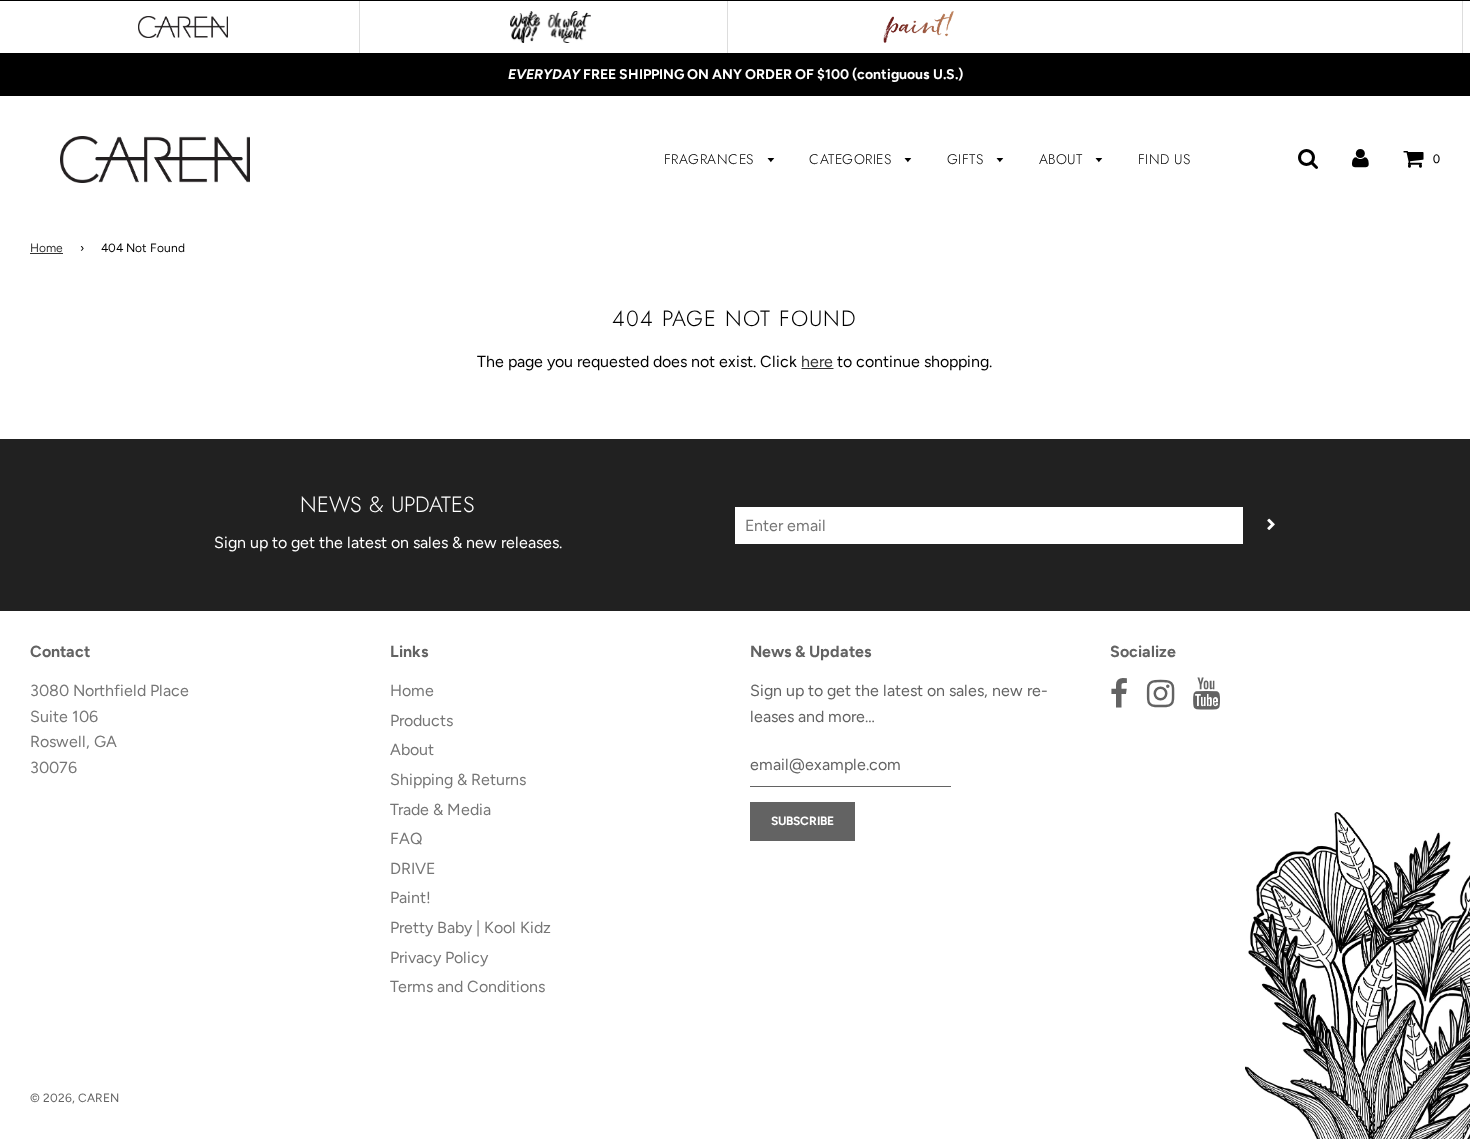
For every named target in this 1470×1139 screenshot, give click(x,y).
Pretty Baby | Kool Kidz (470, 927)
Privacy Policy (439, 957)
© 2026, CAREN (74, 1098)
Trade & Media (440, 809)
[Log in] (1360, 158)
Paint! (410, 897)
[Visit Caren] (183, 27)
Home (46, 248)
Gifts (967, 159)
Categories (852, 159)
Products (421, 720)
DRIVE (412, 868)
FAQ (406, 838)
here (817, 361)
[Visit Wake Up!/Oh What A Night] (550, 27)
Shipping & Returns (458, 779)
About (1063, 159)
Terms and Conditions (467, 986)
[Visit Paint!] (919, 27)
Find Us (1164, 159)
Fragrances (711, 159)
